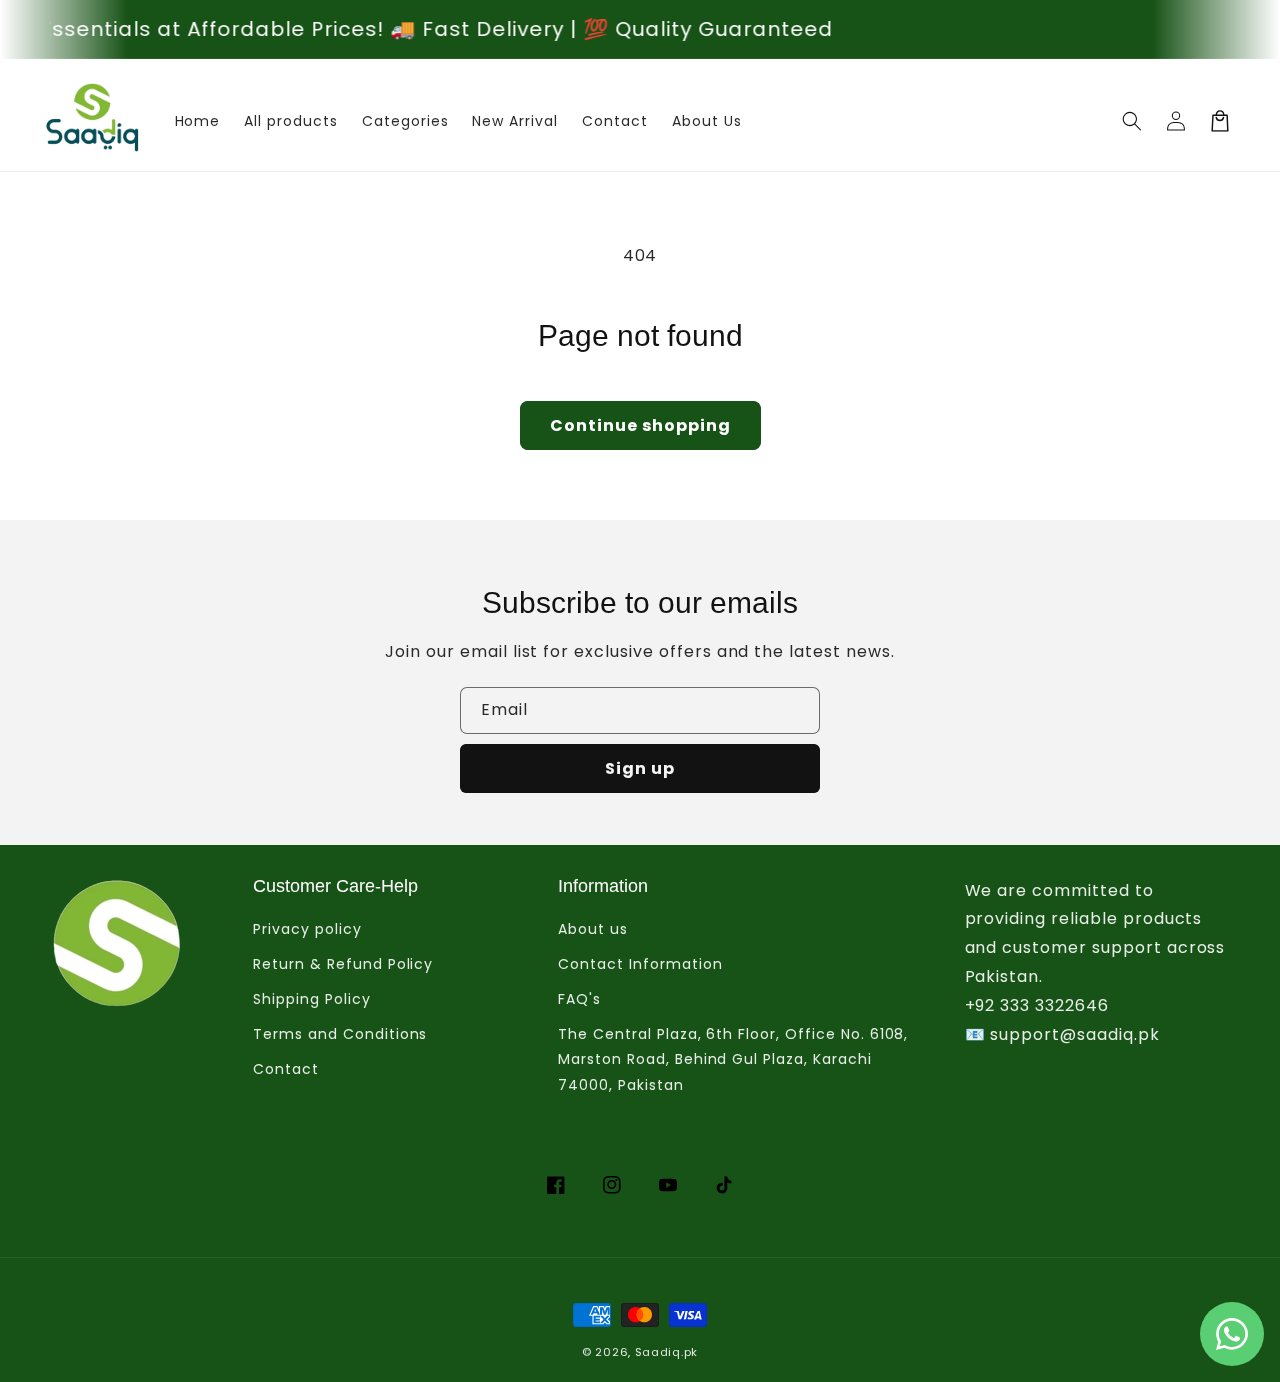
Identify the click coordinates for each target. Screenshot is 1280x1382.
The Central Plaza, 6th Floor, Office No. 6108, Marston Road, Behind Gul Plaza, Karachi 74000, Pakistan (733, 1059)
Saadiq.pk (666, 1352)
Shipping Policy (311, 999)
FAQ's (579, 999)
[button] (1132, 121)
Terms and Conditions (340, 1034)
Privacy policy (307, 929)
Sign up (640, 768)
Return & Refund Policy (343, 964)
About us (593, 929)
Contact (286, 1069)
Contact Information (640, 964)
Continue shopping (640, 425)
